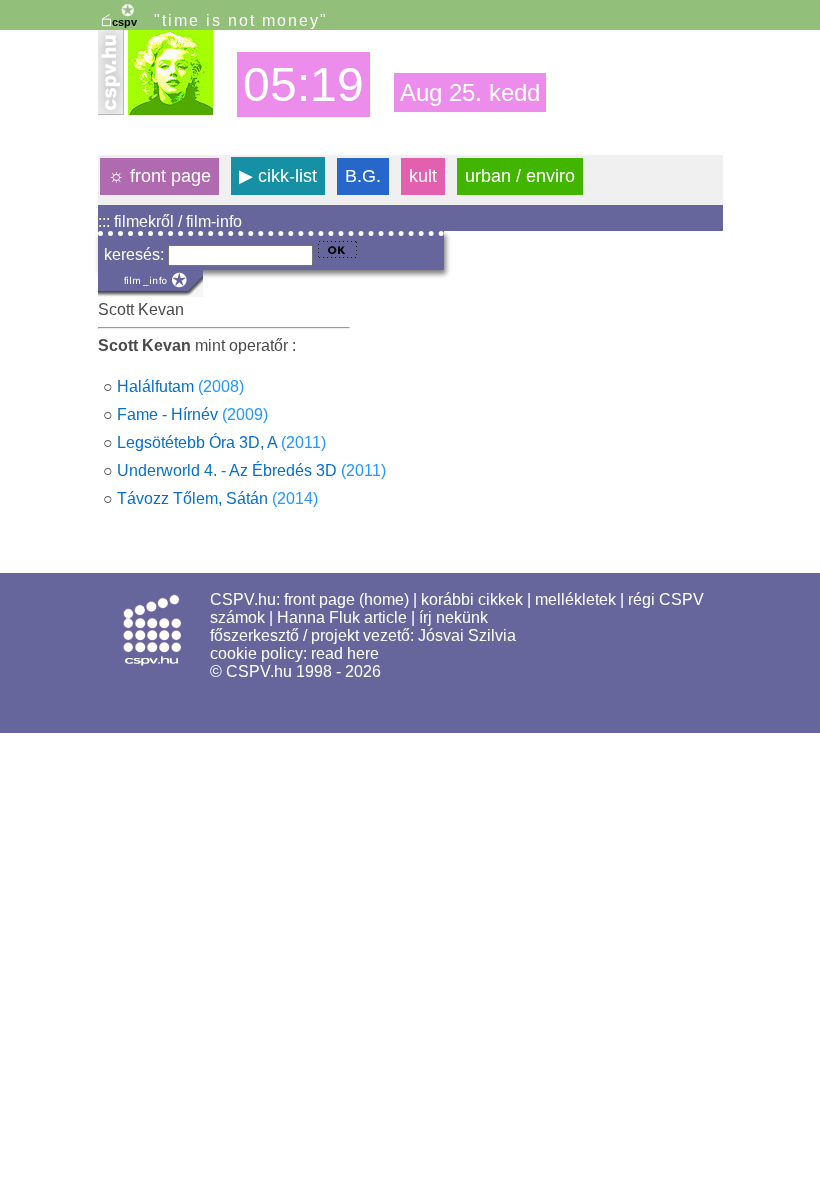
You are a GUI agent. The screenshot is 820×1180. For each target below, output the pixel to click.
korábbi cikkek (472, 599)
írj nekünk (453, 617)
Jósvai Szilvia (467, 635)
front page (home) (346, 599)
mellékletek (575, 599)
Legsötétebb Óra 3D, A (197, 442)
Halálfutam (155, 386)
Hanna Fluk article (342, 617)
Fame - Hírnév (167, 414)
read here (345, 653)
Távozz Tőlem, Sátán (192, 498)
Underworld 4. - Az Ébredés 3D (227, 470)
